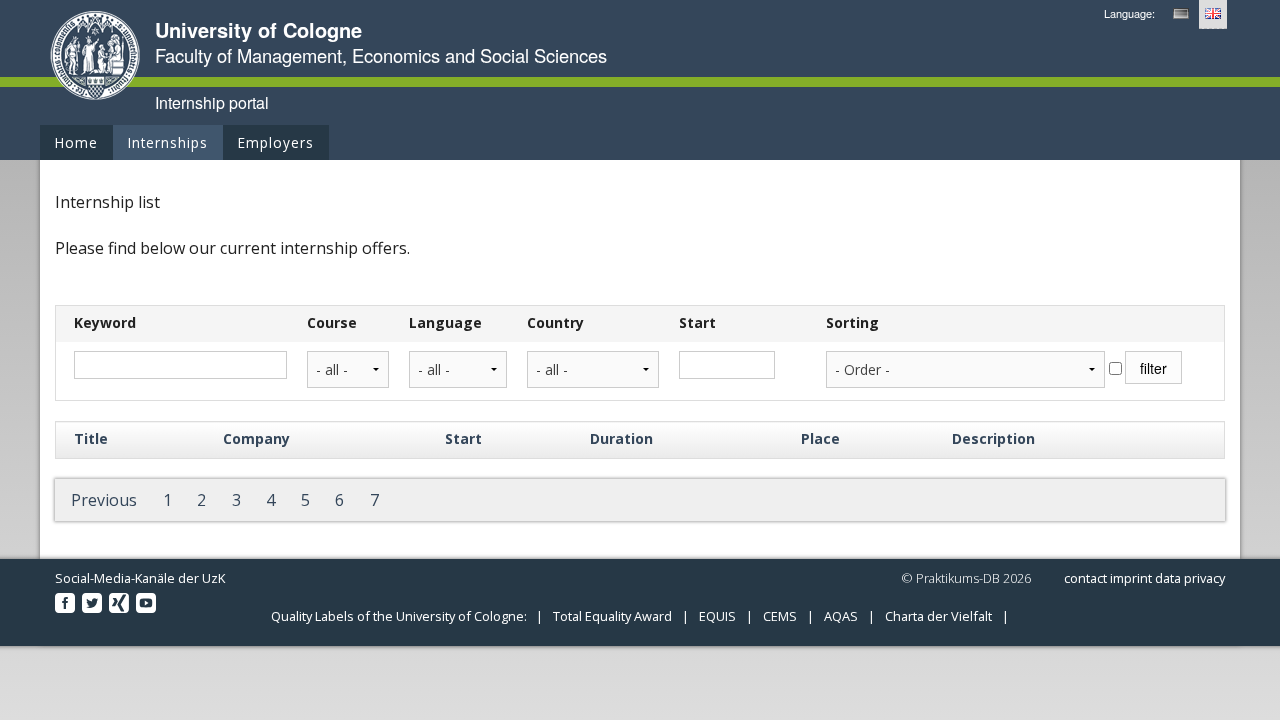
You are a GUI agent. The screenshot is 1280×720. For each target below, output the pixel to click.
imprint (1131, 578)
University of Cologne (258, 29)
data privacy (1190, 578)
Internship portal (212, 102)
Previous (104, 500)
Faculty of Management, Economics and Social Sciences (381, 55)
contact (1085, 578)
